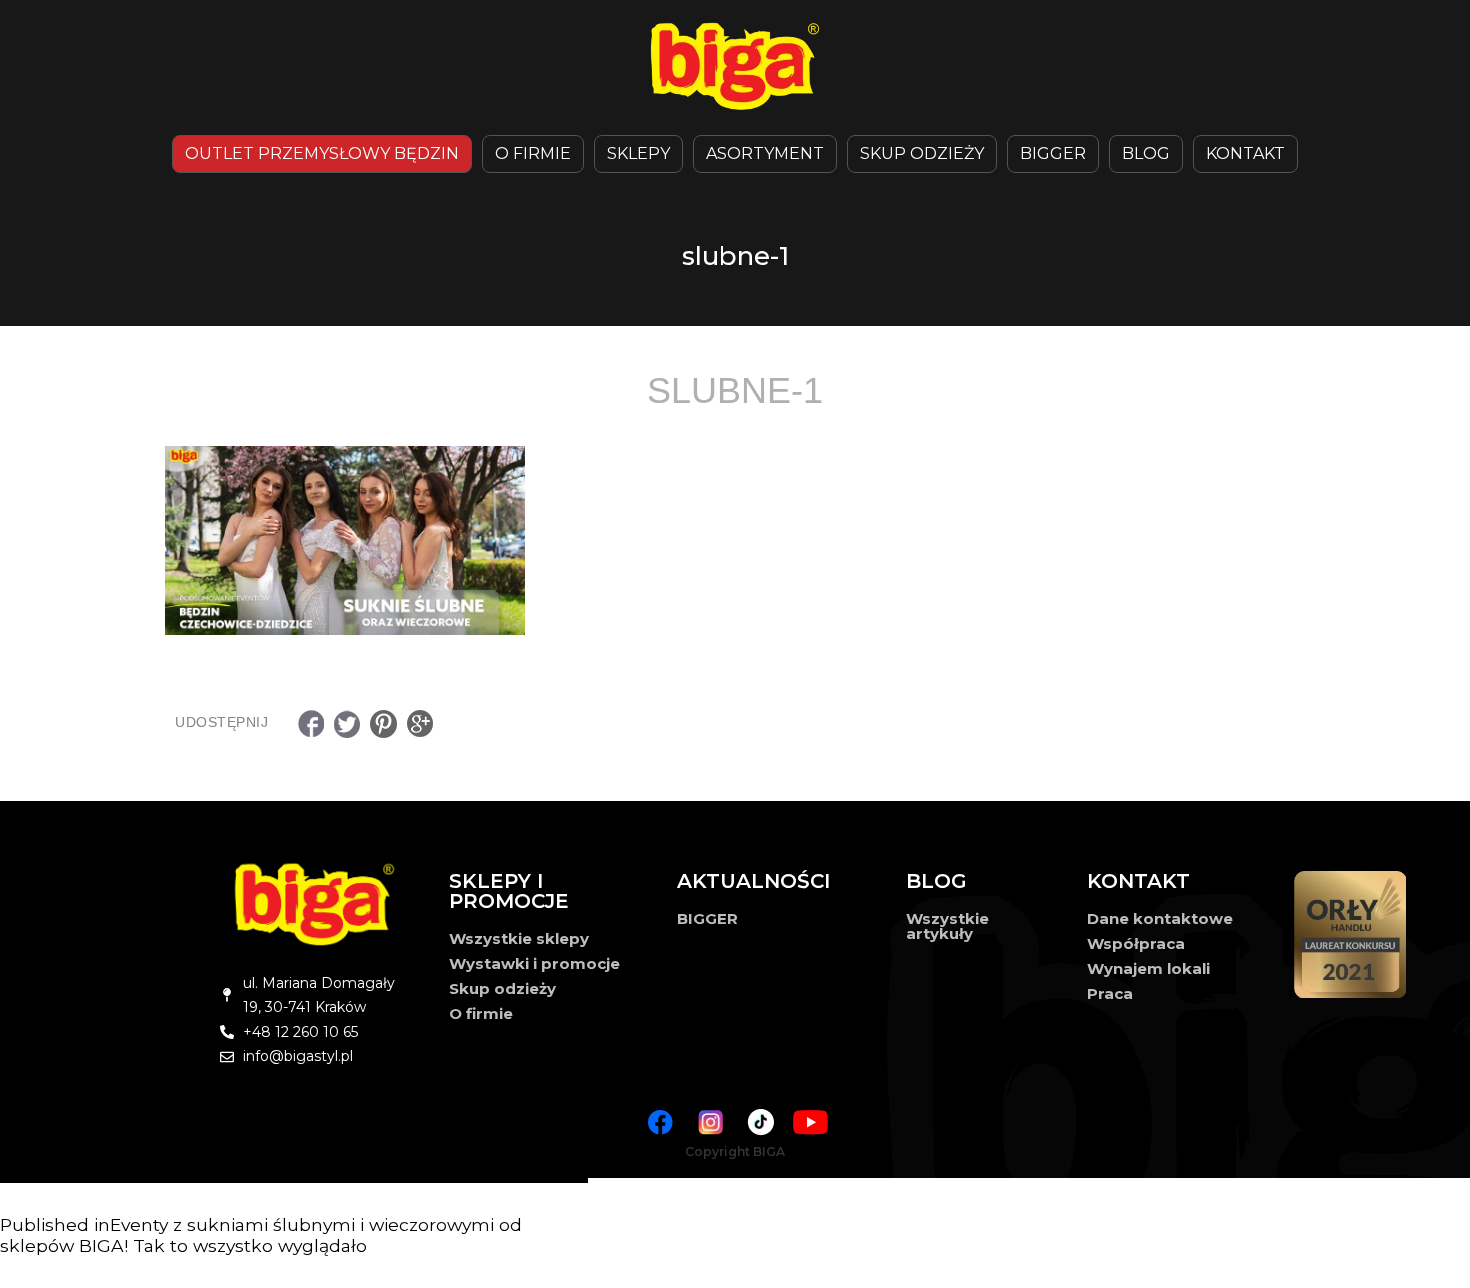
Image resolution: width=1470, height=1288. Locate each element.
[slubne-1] (735, 540)
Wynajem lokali (1148, 968)
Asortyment (765, 153)
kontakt (1245, 153)
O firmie (481, 1013)
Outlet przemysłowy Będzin (322, 153)
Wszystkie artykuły (947, 926)
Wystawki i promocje (534, 963)
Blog (1146, 153)
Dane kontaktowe (1160, 918)
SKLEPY (638, 153)
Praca (1110, 993)
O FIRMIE (533, 153)
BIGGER (1053, 153)
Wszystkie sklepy (519, 938)
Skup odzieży (922, 153)
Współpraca (1136, 943)
